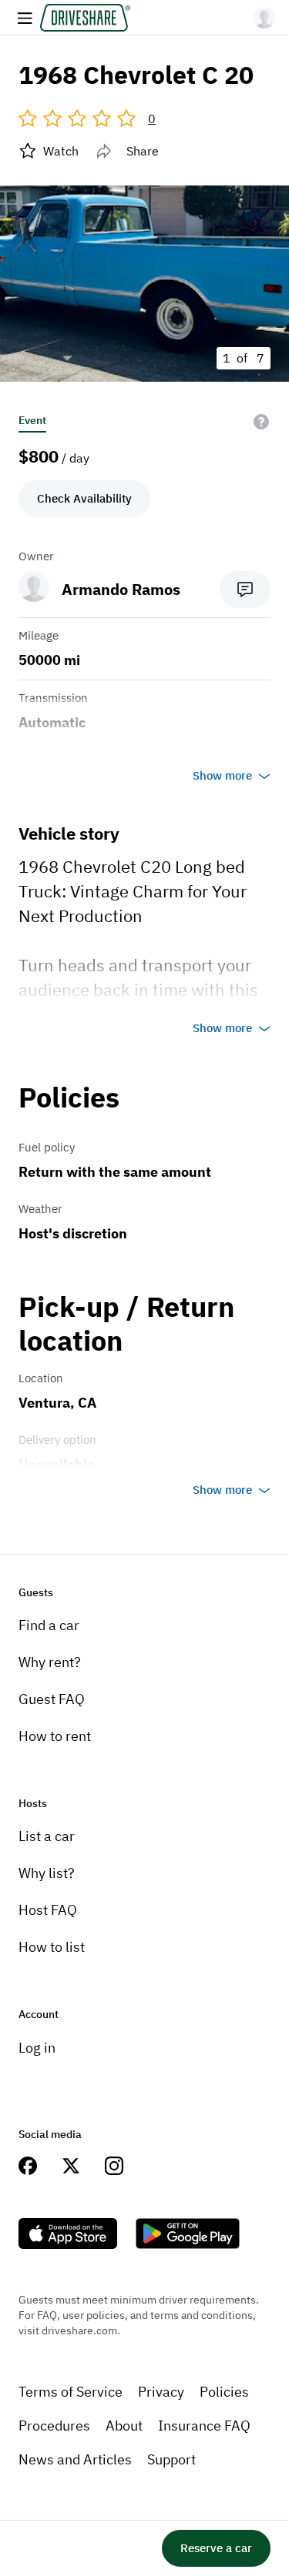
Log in (37, 2048)
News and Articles (75, 2459)
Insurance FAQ (204, 2426)
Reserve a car (216, 2548)
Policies (224, 2392)
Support (171, 2459)
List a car (47, 1836)
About (124, 2426)
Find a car (49, 1625)
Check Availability (84, 498)
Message (245, 590)
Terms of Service (71, 2392)
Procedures (54, 2426)
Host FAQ (48, 1910)
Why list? (47, 1873)
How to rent (55, 1736)
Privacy (161, 2392)
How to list (52, 1947)
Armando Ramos (121, 589)
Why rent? (50, 1662)
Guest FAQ (52, 1699)
